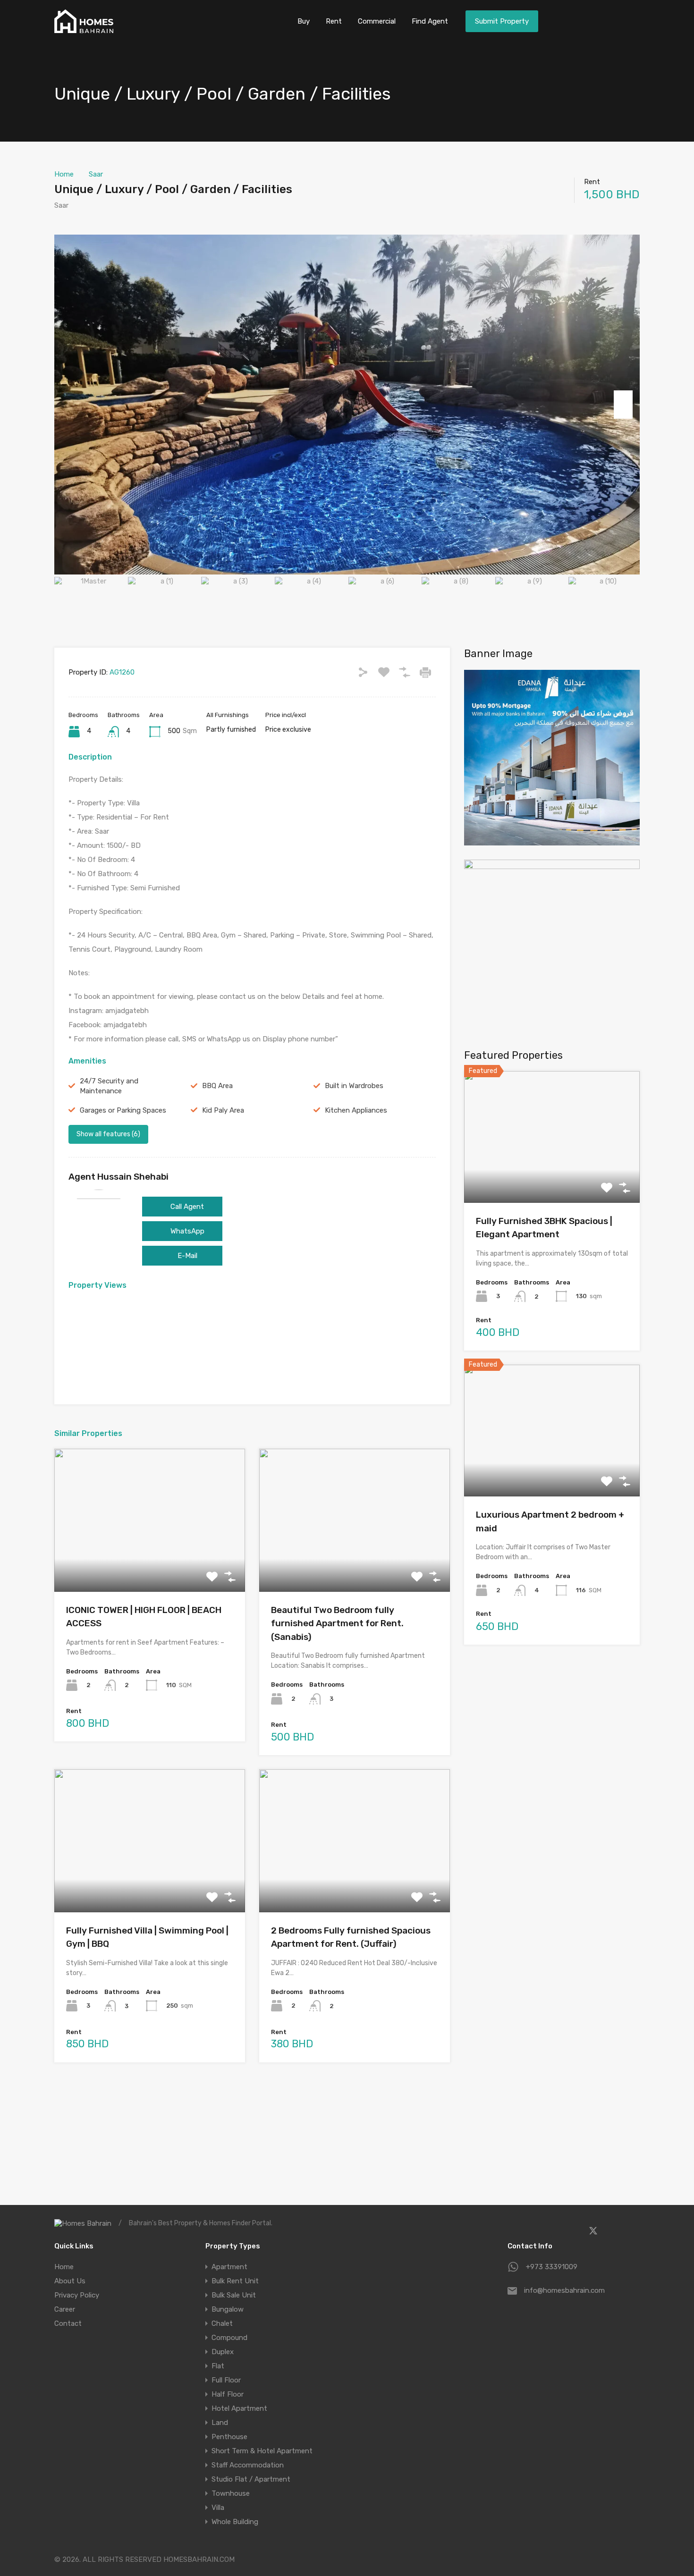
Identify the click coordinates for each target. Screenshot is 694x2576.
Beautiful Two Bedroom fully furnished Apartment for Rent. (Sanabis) (337, 1623)
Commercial (377, 21)
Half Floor (228, 2394)
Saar (96, 174)
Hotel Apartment (239, 2408)
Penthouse (229, 2437)
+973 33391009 (552, 2267)
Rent (334, 21)
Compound (229, 2338)
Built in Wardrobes (354, 1086)
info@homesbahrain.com (564, 2290)
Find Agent (430, 21)
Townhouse (231, 2493)
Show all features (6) (108, 1134)
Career (65, 2309)
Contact (68, 2323)
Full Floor (226, 2380)
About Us (70, 2281)
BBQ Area (217, 1086)
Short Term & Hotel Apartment (262, 2451)
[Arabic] (598, 20)
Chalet (222, 2323)
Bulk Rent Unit (235, 2281)
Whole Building (235, 2522)
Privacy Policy (77, 2295)
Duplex (223, 2352)
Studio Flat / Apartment (251, 2479)
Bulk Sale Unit (234, 2295)
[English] (626, 20)
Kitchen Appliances (356, 1110)
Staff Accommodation (248, 2465)
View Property (150, 1563)
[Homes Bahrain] (84, 29)
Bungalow (228, 2309)
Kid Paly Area (223, 1110)
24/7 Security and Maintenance (109, 1086)
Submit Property (502, 21)
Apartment (229, 2267)
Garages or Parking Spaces (123, 1110)
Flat (218, 2366)
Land (220, 2423)
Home (64, 174)
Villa (218, 2508)
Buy (304, 21)
